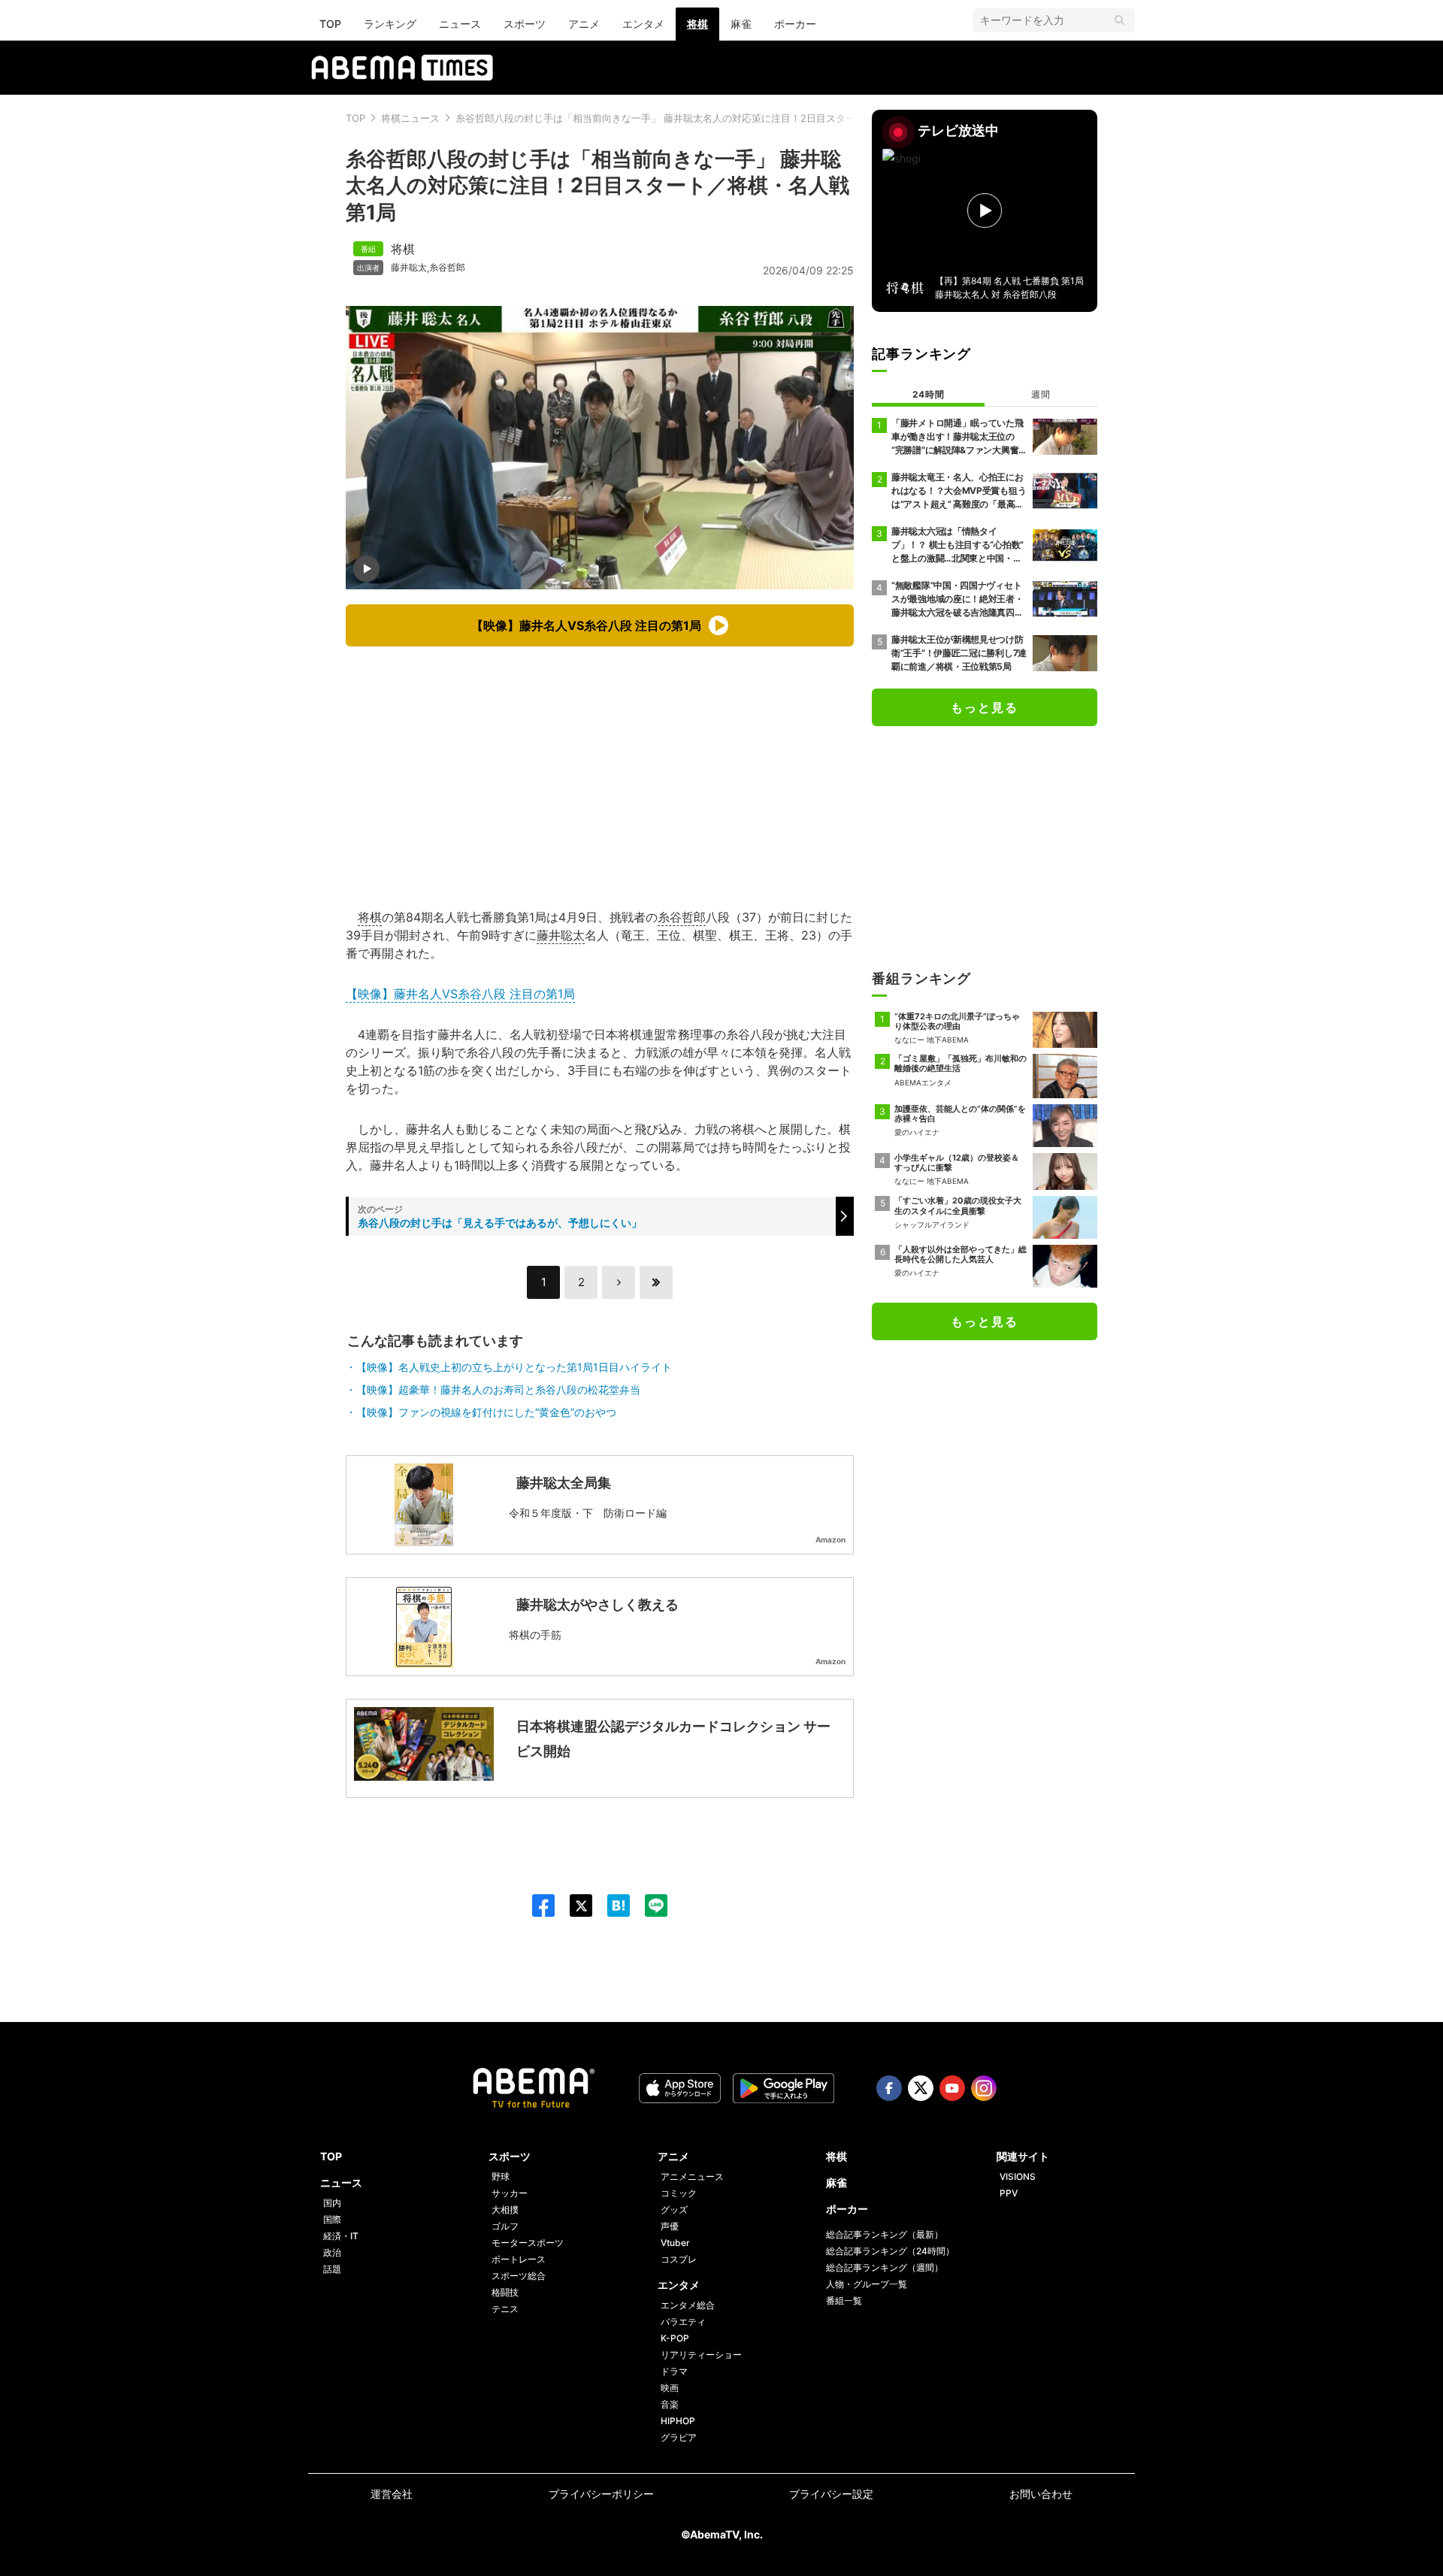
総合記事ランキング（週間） (885, 2267)
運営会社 (392, 2494)
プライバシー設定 (831, 2494)
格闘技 (505, 2292)
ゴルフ (505, 2226)
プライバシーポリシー (601, 2494)
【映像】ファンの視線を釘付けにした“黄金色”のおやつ (486, 1412)
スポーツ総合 (519, 2276)
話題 (332, 2269)
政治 (332, 2252)
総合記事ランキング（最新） (885, 2234)
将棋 (697, 24)
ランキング (390, 24)
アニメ (584, 24)
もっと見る (985, 707)
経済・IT (341, 2236)
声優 (670, 2226)
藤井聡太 (409, 268)
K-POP (675, 2338)
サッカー (510, 2193)
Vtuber (675, 2243)
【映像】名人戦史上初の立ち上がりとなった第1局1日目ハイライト (514, 1367)
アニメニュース (692, 2176)
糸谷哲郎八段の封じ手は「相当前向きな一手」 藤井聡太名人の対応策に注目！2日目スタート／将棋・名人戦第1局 (706, 118)
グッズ (674, 2210)
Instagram (984, 2088)
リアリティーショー (701, 2355)
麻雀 (741, 24)
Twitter (921, 2088)
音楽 (670, 2404)
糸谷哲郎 (447, 268)
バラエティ (683, 2322)
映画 (670, 2388)
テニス (505, 2309)
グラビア (679, 2437)
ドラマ (674, 2371)
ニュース (460, 24)
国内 (332, 2203)
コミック (679, 2193)
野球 (501, 2176)
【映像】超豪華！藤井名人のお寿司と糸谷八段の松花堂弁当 (498, 1389)
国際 (332, 2219)
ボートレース (519, 2259)
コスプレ (679, 2259)
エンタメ (643, 24)
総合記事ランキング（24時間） (890, 2251)
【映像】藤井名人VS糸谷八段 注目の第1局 (460, 994)
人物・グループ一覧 (867, 2284)
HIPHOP (678, 2421)
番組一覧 (844, 2301)
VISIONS (1018, 2176)
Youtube (952, 2088)
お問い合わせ (1041, 2494)
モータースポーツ (528, 2243)
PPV (1009, 2193)
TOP (330, 24)
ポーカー (795, 24)
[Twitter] (573, 1906)
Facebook (889, 2088)
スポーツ (525, 24)
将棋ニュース (410, 118)
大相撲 (505, 2210)
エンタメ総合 (688, 2305)
